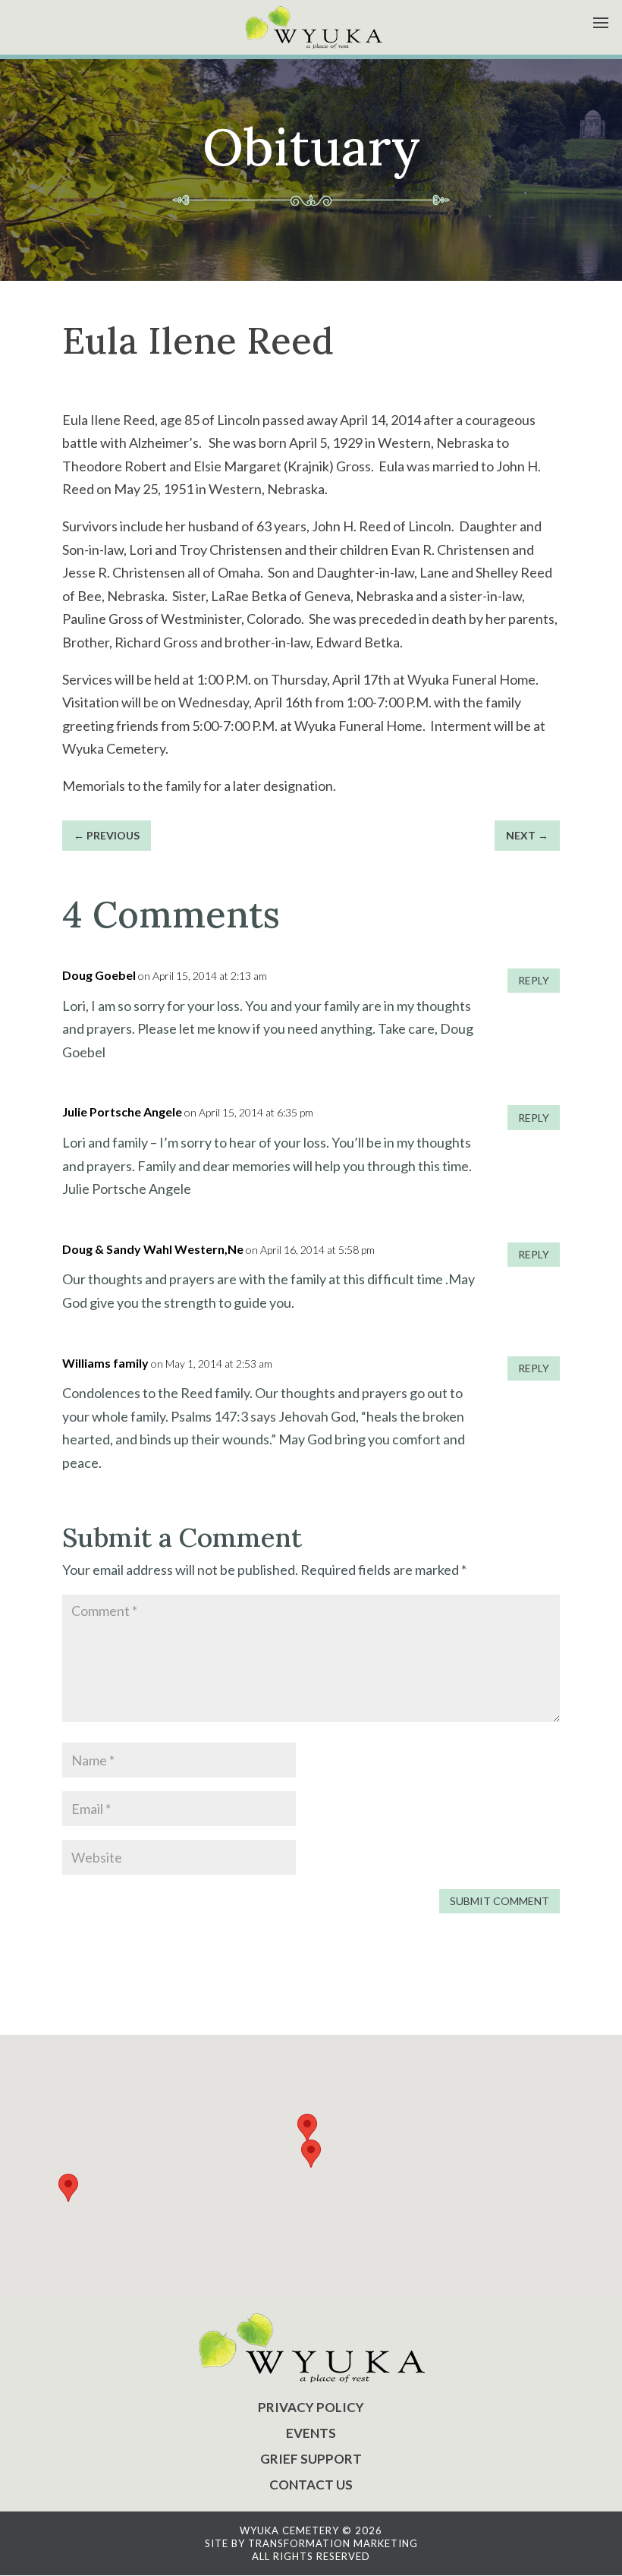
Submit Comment (499, 1901)
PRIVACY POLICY (311, 2407)
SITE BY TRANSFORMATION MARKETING (311, 2543)
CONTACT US (311, 2485)
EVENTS (311, 2433)
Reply (534, 980)
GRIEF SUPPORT (311, 2459)
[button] (311, 2154)
